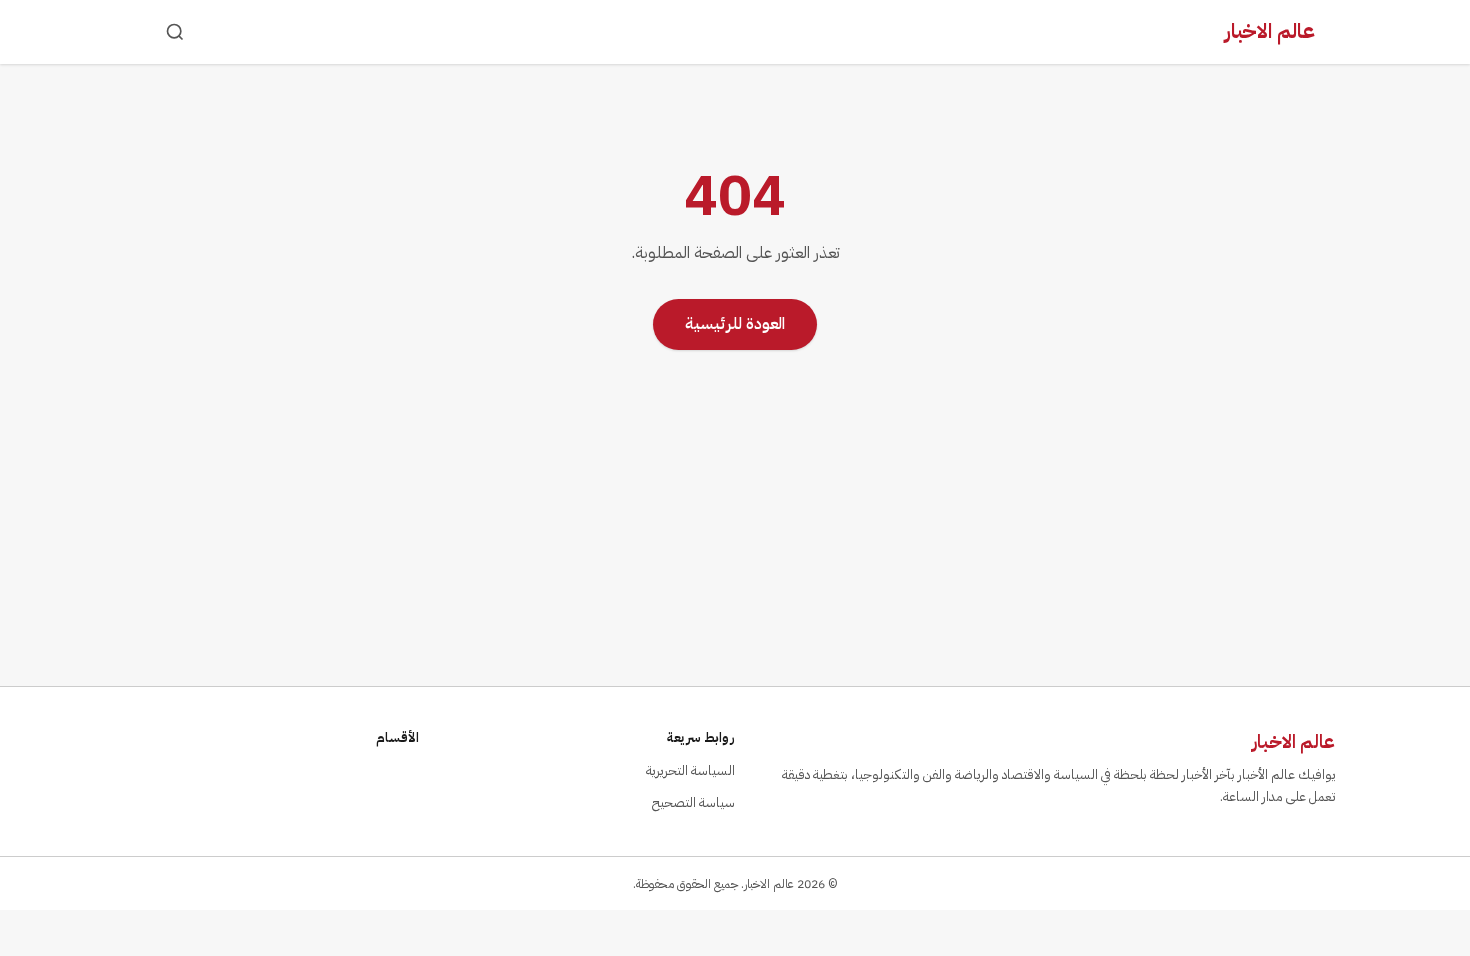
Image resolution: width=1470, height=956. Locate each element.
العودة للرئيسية (735, 324)
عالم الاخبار (1270, 31)
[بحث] (175, 32)
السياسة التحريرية (690, 770)
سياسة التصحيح (693, 802)
